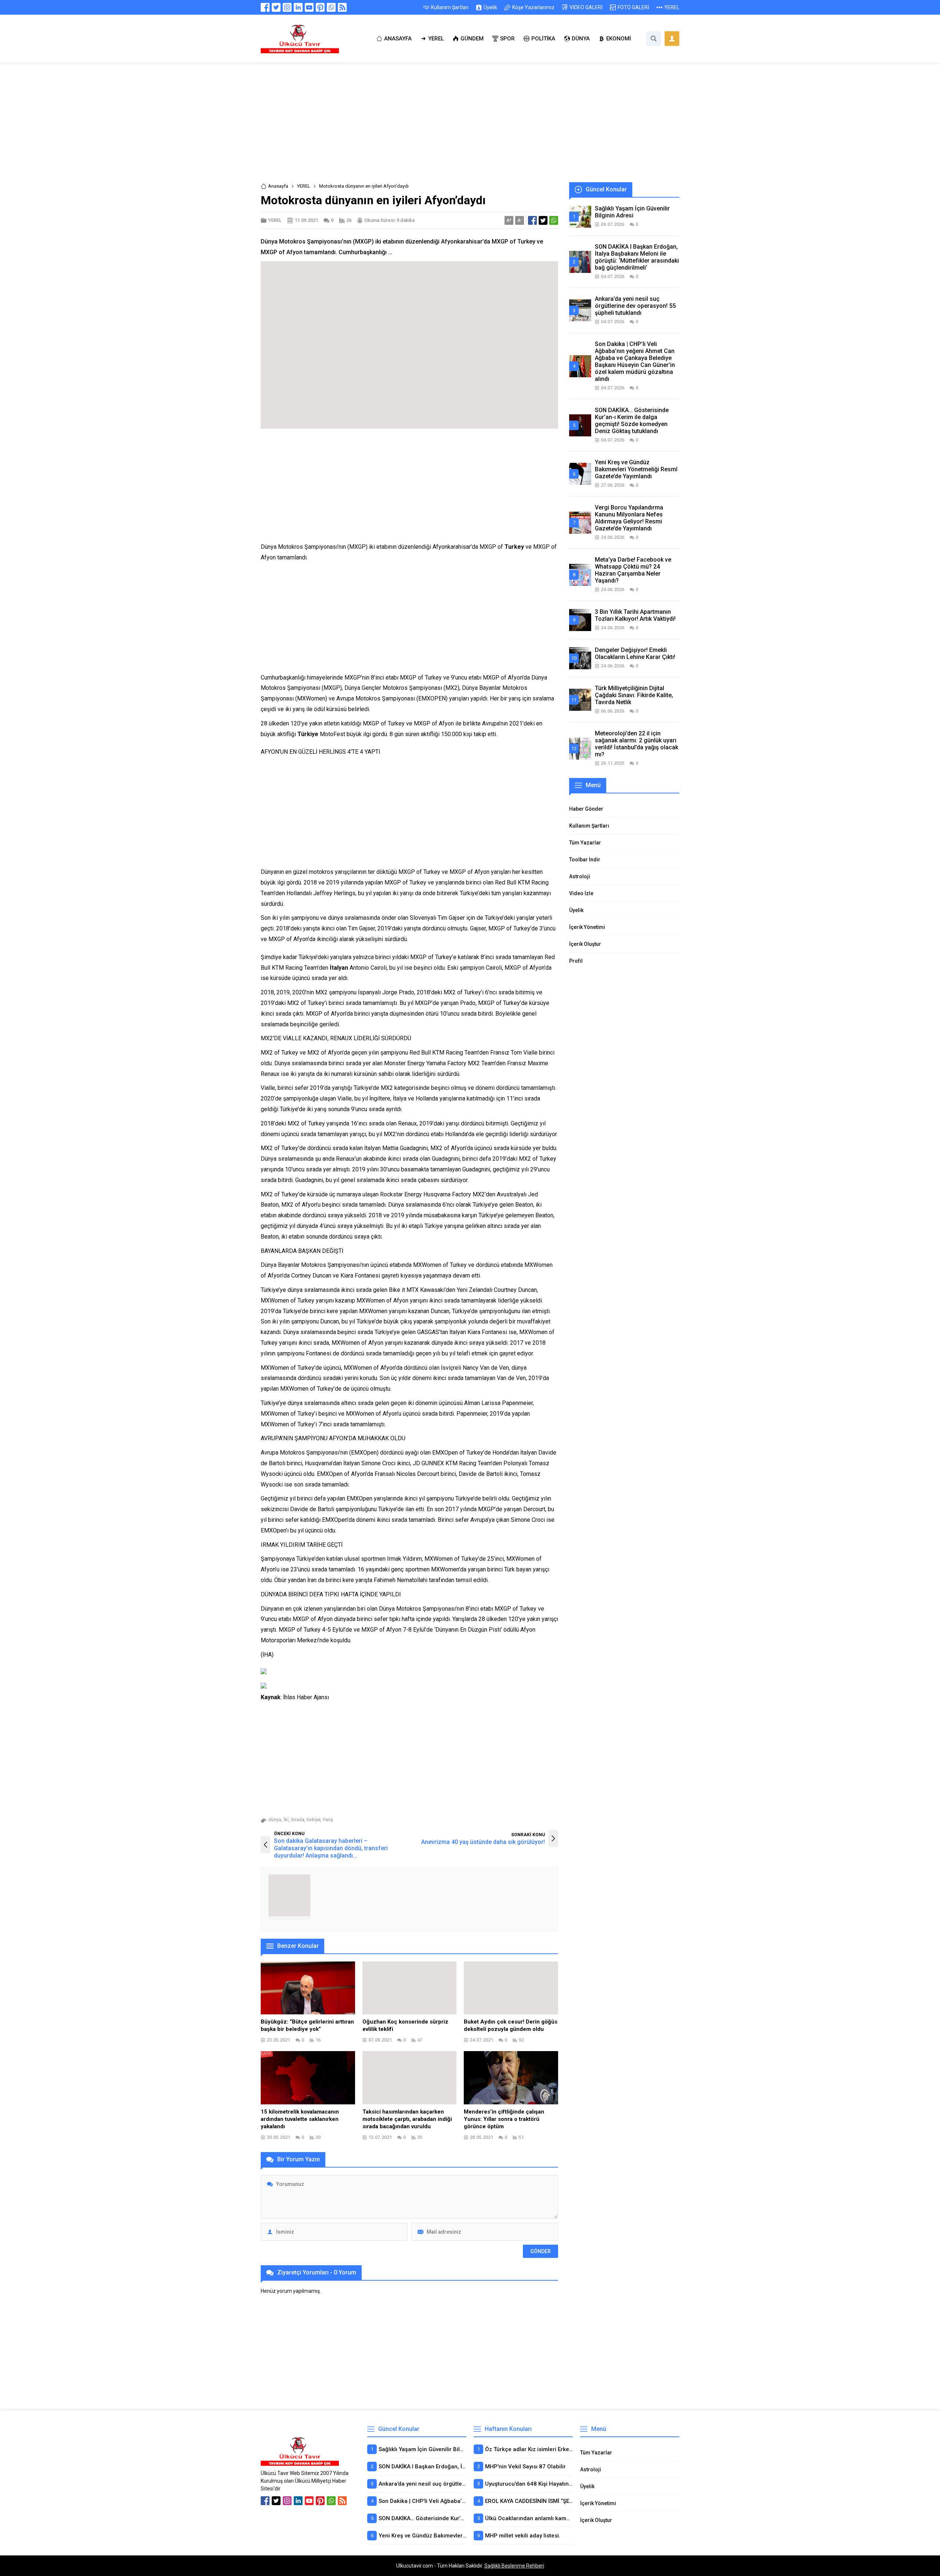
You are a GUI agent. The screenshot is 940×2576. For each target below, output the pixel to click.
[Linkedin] (298, 7)
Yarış (328, 1820)
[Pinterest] (320, 7)
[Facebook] (265, 7)
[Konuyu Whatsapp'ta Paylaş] (554, 220)
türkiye (314, 1820)
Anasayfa (278, 186)
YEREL (304, 186)
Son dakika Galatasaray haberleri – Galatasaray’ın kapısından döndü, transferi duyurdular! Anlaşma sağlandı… (331, 1848)
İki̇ (286, 1820)
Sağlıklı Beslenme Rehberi (514, 2566)
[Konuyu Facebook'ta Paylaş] (532, 220)
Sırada (298, 1820)
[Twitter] (276, 7)
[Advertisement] (470, 128)
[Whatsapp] (331, 7)
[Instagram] (287, 7)
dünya (275, 1820)
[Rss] (342, 7)
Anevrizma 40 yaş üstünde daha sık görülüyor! (483, 1842)
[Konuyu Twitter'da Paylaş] (543, 220)
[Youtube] (309, 7)
